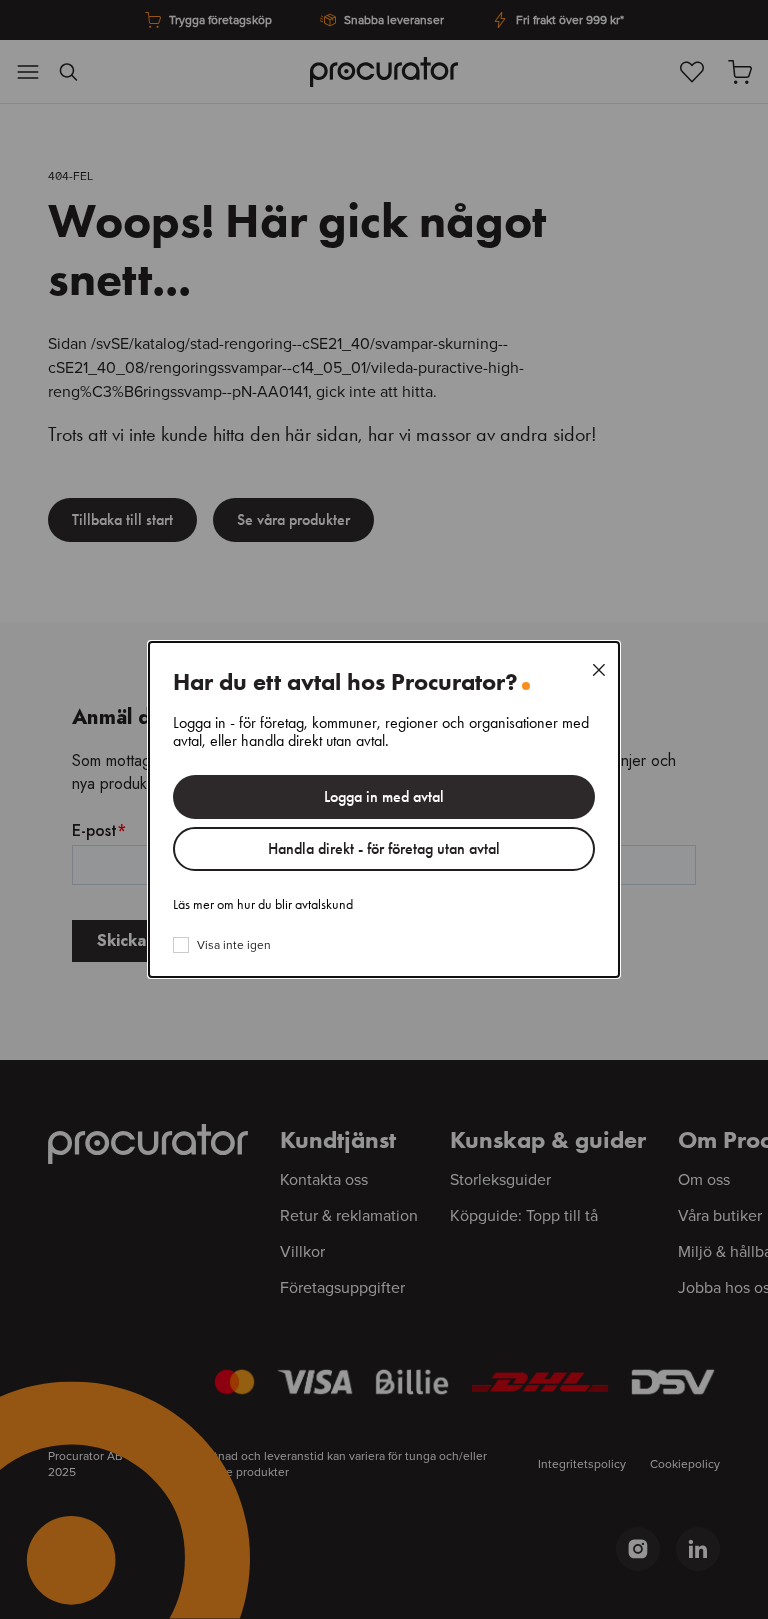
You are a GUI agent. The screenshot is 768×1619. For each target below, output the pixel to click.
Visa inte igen (234, 945)
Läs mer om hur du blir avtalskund (263, 905)
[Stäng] (599, 670)
